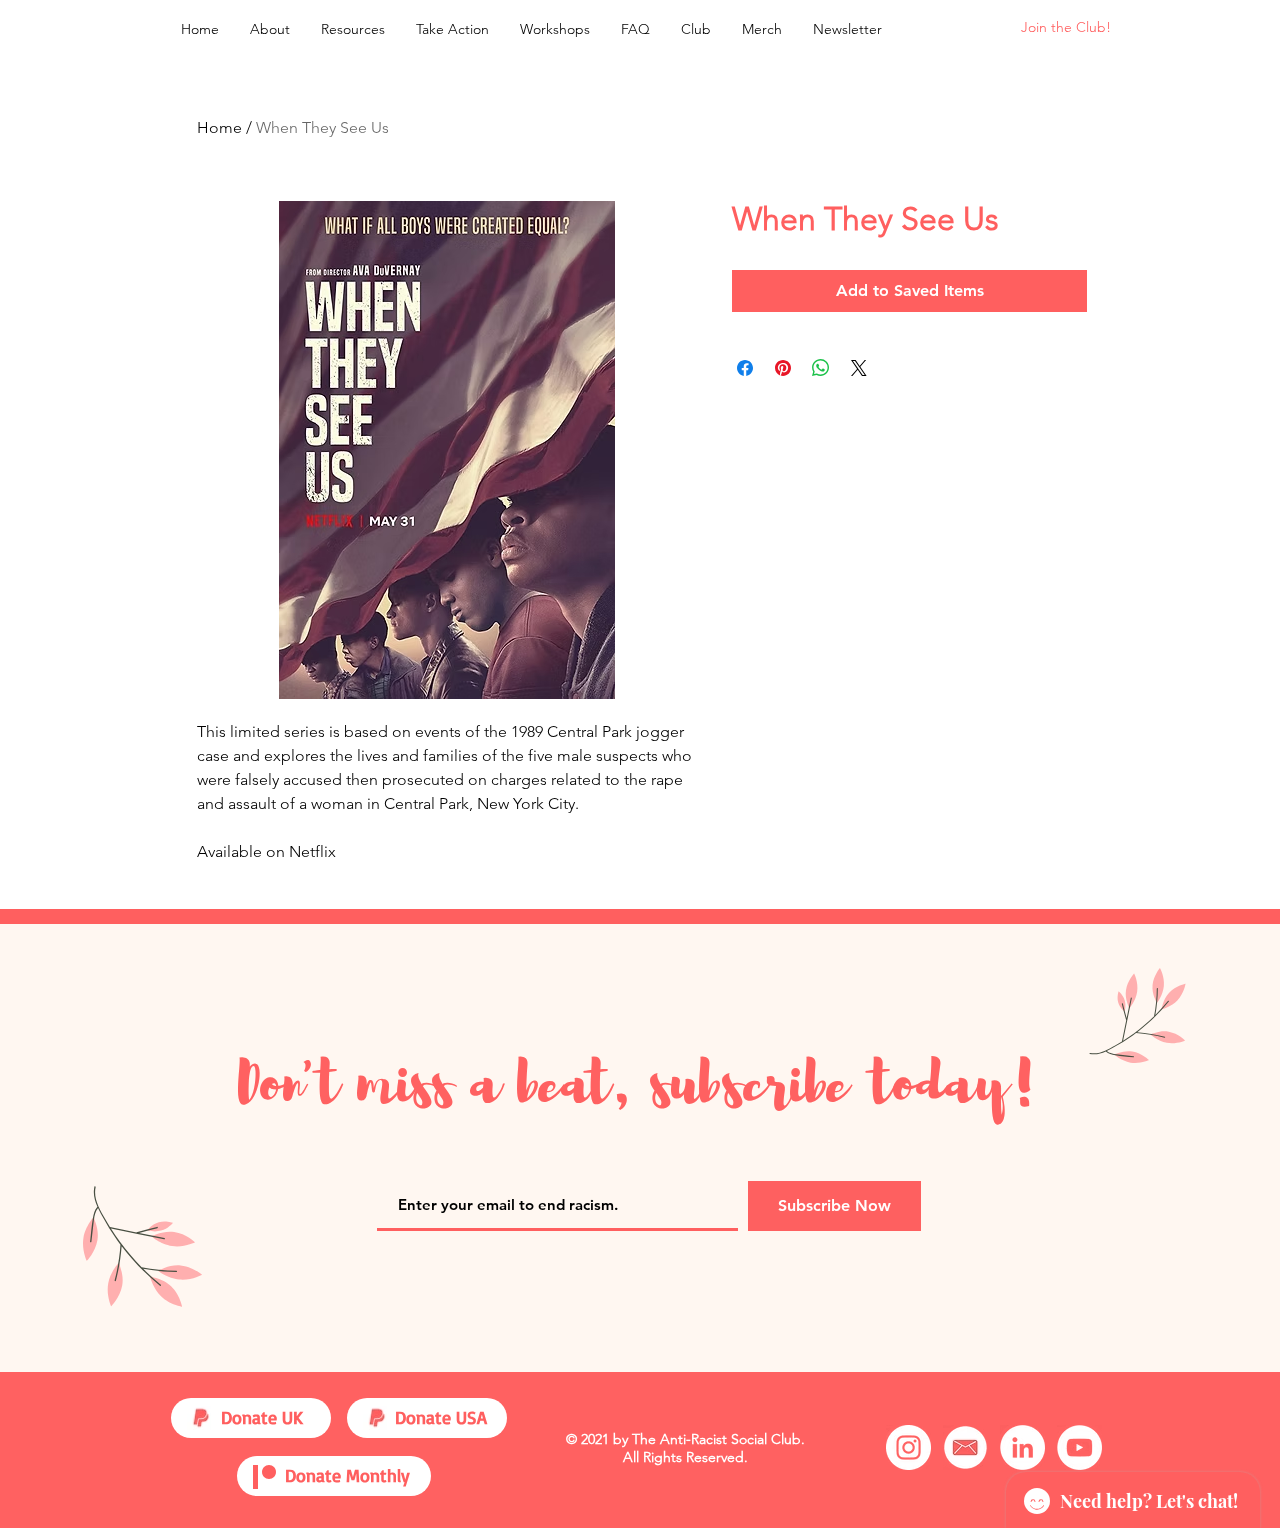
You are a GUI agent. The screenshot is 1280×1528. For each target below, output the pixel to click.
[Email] (965, 1447)
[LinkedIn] (1022, 1447)
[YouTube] (1079, 1447)
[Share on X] (859, 368)
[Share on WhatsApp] (821, 368)
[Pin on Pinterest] (783, 368)
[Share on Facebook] (745, 368)
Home (219, 127)
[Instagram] (908, 1447)
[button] (352, 29)
